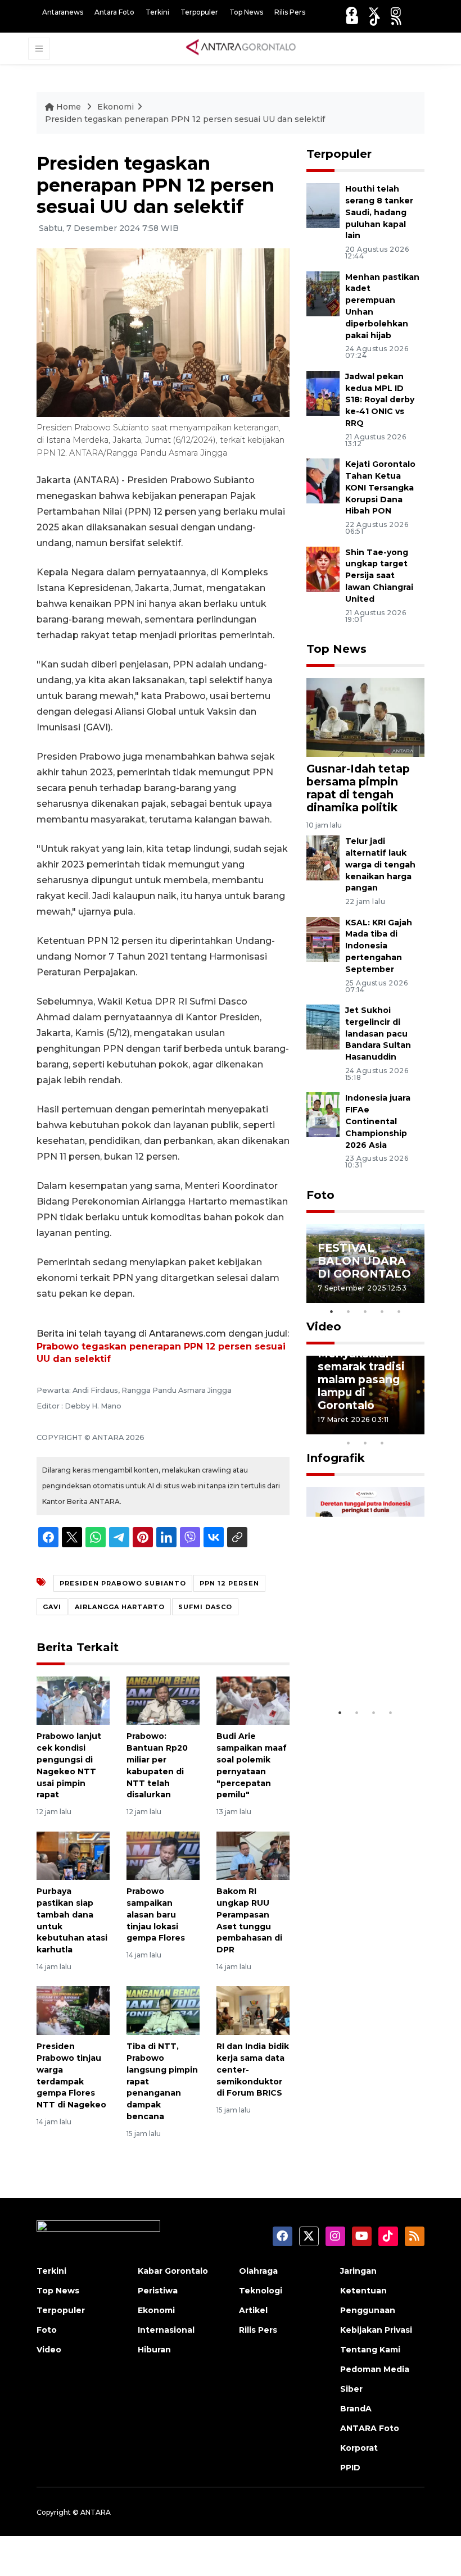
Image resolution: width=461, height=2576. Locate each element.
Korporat (359, 2448)
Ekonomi (116, 107)
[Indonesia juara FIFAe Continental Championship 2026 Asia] (323, 1114)
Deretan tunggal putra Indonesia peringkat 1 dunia (364, 1655)
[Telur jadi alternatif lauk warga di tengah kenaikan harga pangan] (323, 857)
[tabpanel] (365, 1264)
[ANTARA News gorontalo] (241, 48)
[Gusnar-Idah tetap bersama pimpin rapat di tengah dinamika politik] (365, 717)
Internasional (166, 2330)
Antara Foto (114, 12)
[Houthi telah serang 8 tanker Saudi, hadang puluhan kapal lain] (323, 205)
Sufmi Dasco (205, 1607)
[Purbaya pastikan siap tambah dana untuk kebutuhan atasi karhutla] (73, 1855)
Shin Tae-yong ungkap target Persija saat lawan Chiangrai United (379, 576)
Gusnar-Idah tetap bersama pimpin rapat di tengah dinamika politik (358, 788)
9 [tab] (365, 1443)
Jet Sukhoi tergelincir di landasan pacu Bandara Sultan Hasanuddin (378, 1033)
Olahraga (258, 2271)
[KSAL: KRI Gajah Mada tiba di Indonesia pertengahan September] (323, 939)
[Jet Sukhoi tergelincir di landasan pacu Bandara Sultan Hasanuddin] (323, 1026)
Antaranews (63, 12)
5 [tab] (399, 1311)
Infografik (336, 1458)
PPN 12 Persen (229, 1583)
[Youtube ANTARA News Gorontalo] (352, 20)
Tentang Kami (370, 2350)
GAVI (52, 1607)
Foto (320, 1195)
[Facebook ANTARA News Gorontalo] (351, 12)
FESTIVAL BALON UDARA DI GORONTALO (364, 1261)
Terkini (157, 12)
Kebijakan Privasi (376, 2330)
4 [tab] (382, 1311)
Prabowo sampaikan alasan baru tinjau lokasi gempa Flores (156, 1914)
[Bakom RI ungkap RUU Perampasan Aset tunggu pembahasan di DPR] (253, 1855)
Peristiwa (158, 2291)
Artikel (253, 2310)
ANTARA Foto (370, 2428)
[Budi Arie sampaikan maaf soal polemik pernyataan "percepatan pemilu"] (253, 1700)
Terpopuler (199, 12)
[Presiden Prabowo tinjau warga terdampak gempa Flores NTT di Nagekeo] (73, 2010)
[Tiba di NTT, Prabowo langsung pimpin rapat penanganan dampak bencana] (163, 2010)
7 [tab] (416, 1428)
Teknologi (261, 2291)
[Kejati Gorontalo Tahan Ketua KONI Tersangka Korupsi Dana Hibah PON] (323, 480)
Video (324, 1326)
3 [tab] (365, 1311)
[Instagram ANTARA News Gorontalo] (396, 12)
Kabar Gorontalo (173, 2271)
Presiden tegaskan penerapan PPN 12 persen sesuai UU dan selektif (185, 119)
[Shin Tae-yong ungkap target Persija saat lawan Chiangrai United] (323, 568)
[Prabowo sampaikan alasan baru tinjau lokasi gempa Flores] (163, 1855)
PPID (350, 2468)
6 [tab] (399, 1428)
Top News (246, 12)
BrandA (356, 2409)
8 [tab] (349, 1443)
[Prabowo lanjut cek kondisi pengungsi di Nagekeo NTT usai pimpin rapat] (73, 1700)
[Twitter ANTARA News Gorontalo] (374, 12)
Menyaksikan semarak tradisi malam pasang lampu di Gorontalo (361, 1379)
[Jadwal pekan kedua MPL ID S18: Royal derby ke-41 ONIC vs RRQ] (323, 392)
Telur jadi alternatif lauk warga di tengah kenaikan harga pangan (380, 864)
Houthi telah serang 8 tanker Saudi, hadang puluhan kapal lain (379, 212)
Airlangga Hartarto (120, 1607)
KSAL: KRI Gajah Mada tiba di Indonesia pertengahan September (379, 946)
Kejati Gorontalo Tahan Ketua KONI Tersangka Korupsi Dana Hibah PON (380, 487)
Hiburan (154, 2350)
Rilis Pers (290, 12)
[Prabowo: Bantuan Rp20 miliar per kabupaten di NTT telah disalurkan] (163, 1700)
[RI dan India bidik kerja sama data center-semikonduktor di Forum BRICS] (253, 2010)
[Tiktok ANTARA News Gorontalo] (375, 20)
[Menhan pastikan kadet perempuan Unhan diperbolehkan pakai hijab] (323, 293)
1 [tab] (332, 1311)
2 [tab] (349, 1311)
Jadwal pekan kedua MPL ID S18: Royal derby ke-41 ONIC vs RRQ (380, 400)
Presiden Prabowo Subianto (123, 1583)
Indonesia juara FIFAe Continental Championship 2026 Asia (378, 1121)
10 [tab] (382, 1443)
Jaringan (358, 2271)
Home (69, 107)
